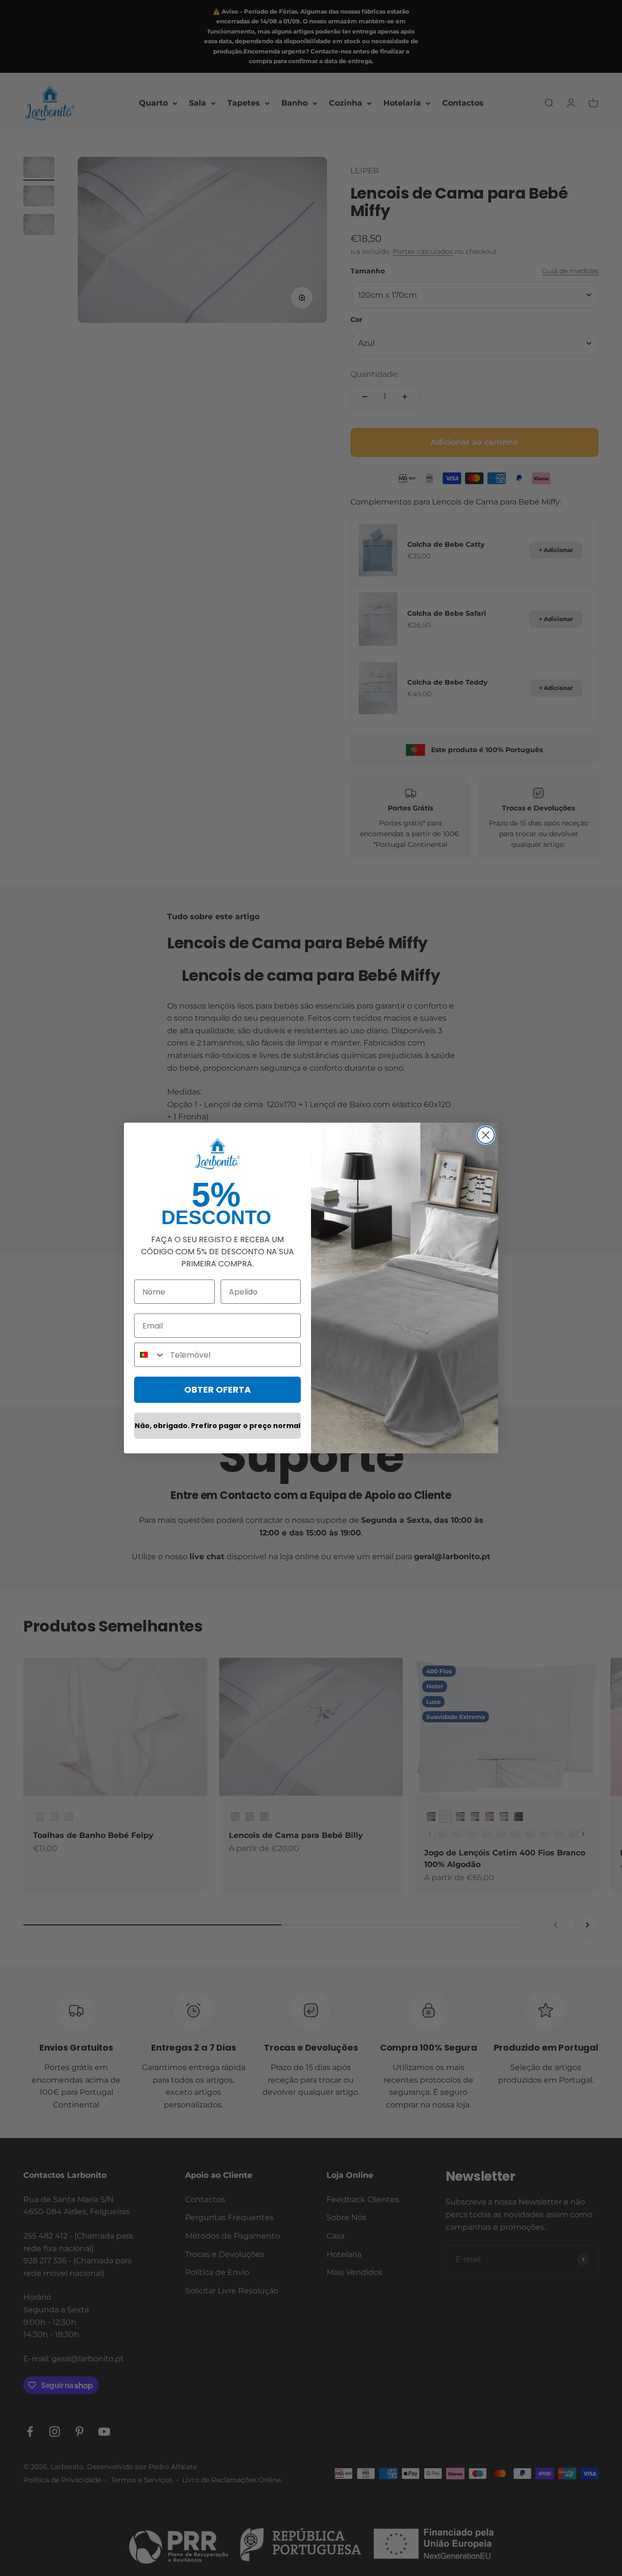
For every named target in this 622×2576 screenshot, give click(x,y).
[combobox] (150, 1355)
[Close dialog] (486, 1135)
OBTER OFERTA (217, 1389)
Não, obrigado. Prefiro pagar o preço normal (217, 1426)
